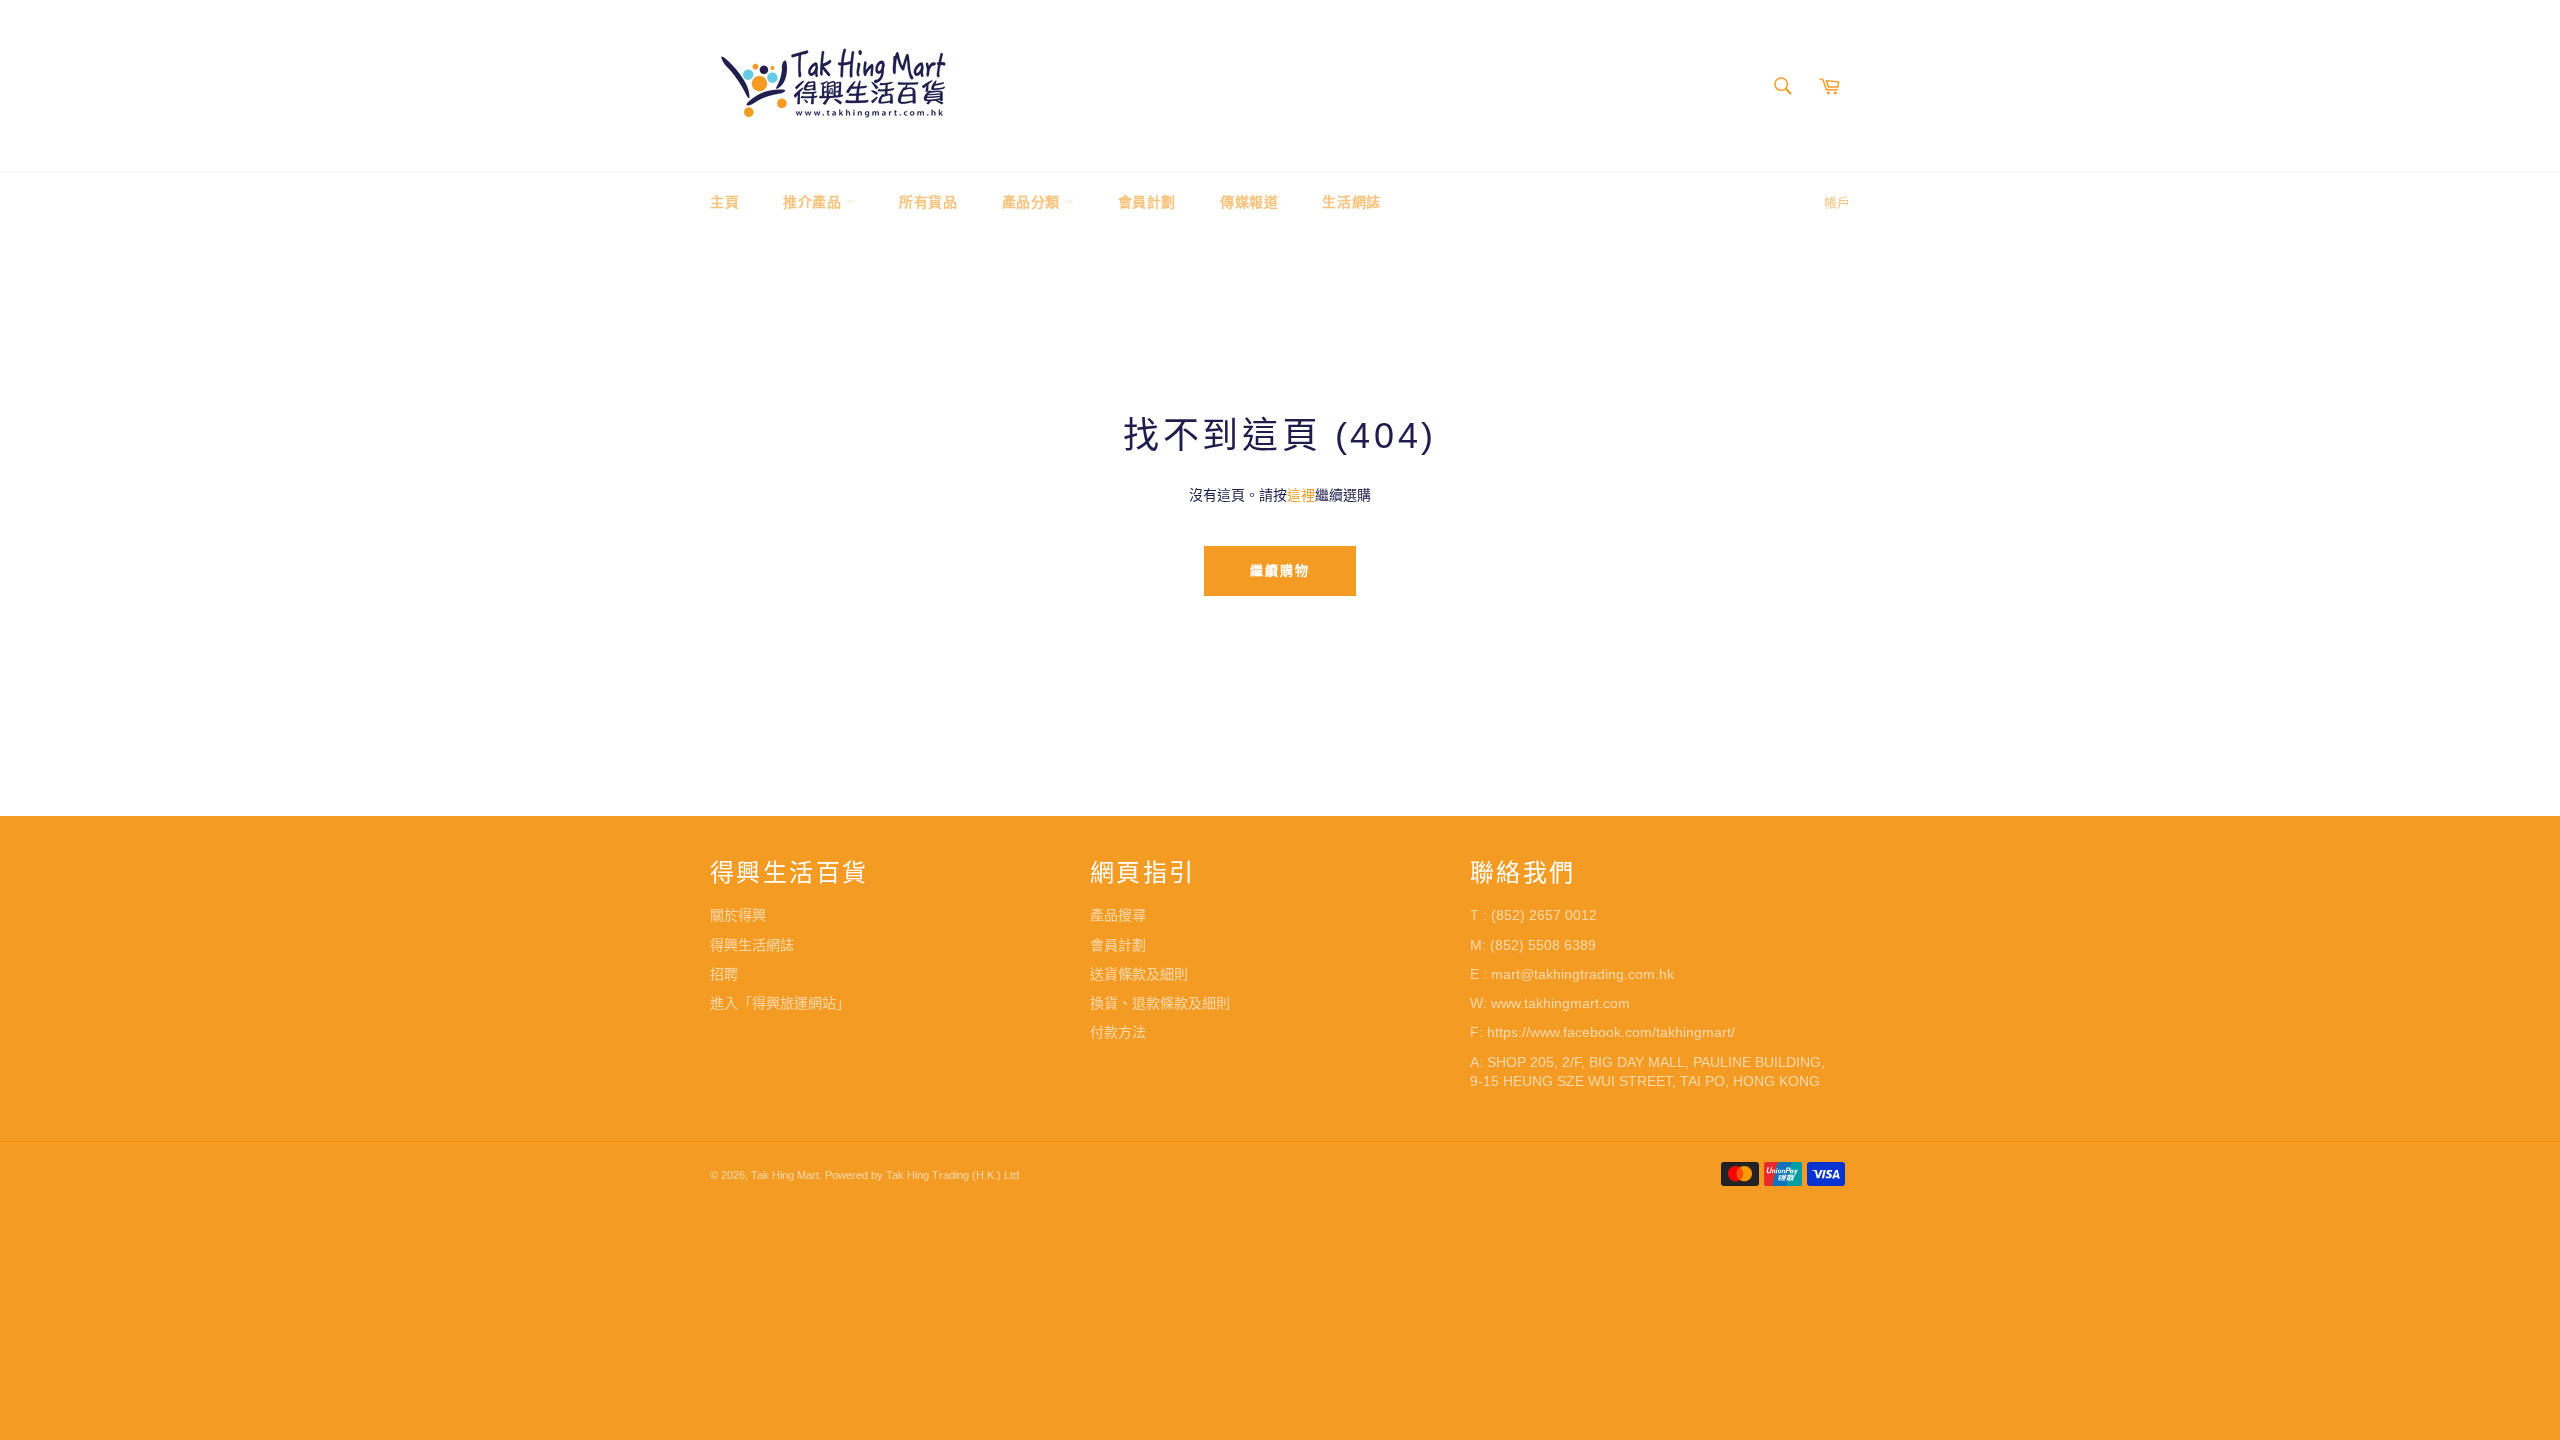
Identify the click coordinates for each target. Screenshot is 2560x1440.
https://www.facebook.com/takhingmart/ (1611, 1032)
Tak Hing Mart (785, 1175)
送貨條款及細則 (1139, 974)
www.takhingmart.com (1560, 1003)
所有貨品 (928, 202)
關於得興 (738, 915)
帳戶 (1837, 202)
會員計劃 (1147, 202)
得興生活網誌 (752, 945)
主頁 (724, 202)
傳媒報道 (1249, 202)
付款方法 (1118, 1032)
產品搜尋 (1118, 915)
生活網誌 (1351, 202)
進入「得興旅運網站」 (780, 1003)
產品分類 (1033, 202)
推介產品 (814, 202)
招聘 (724, 974)
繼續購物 (1280, 570)
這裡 (1301, 495)
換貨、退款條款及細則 (1160, 1003)
